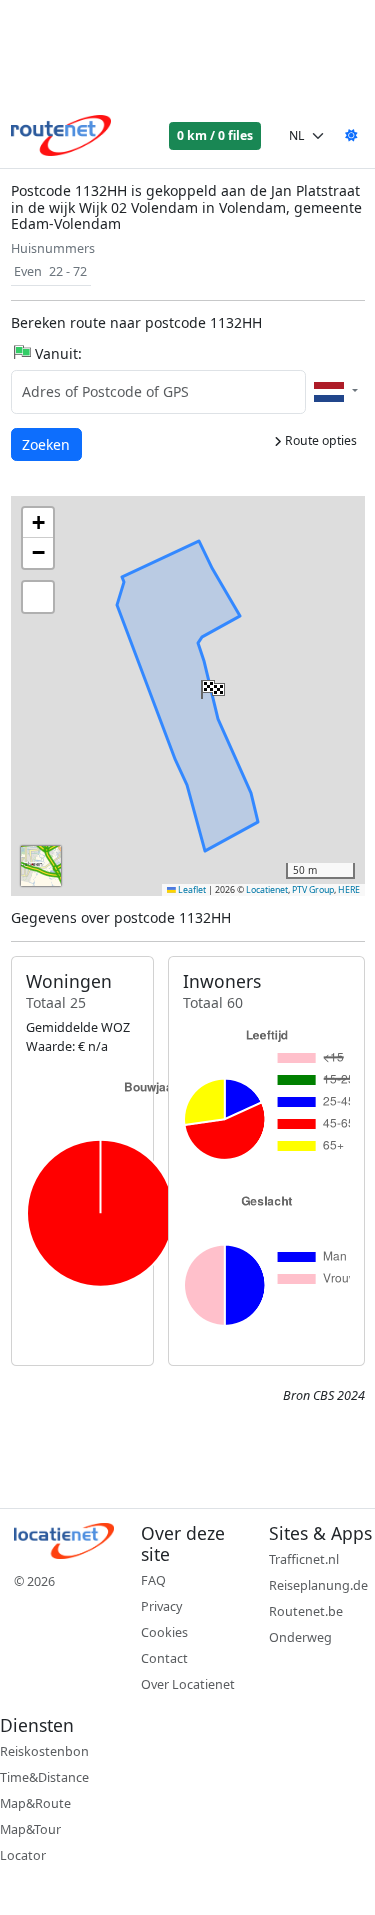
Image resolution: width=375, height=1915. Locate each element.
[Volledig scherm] (38, 597)
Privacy (161, 1606)
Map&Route (35, 1803)
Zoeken (47, 444)
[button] (211, 685)
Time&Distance (44, 1777)
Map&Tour (30, 1829)
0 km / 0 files (215, 135)
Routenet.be (306, 1611)
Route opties (319, 440)
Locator (23, 1855)
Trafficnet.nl (304, 1559)
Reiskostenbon (44, 1751)
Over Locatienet (188, 1684)
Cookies (164, 1632)
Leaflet (191, 890)
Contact (164, 1658)
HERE (349, 890)
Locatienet (267, 890)
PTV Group (313, 890)
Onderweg (300, 1637)
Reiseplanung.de (318, 1585)
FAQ (153, 1580)
